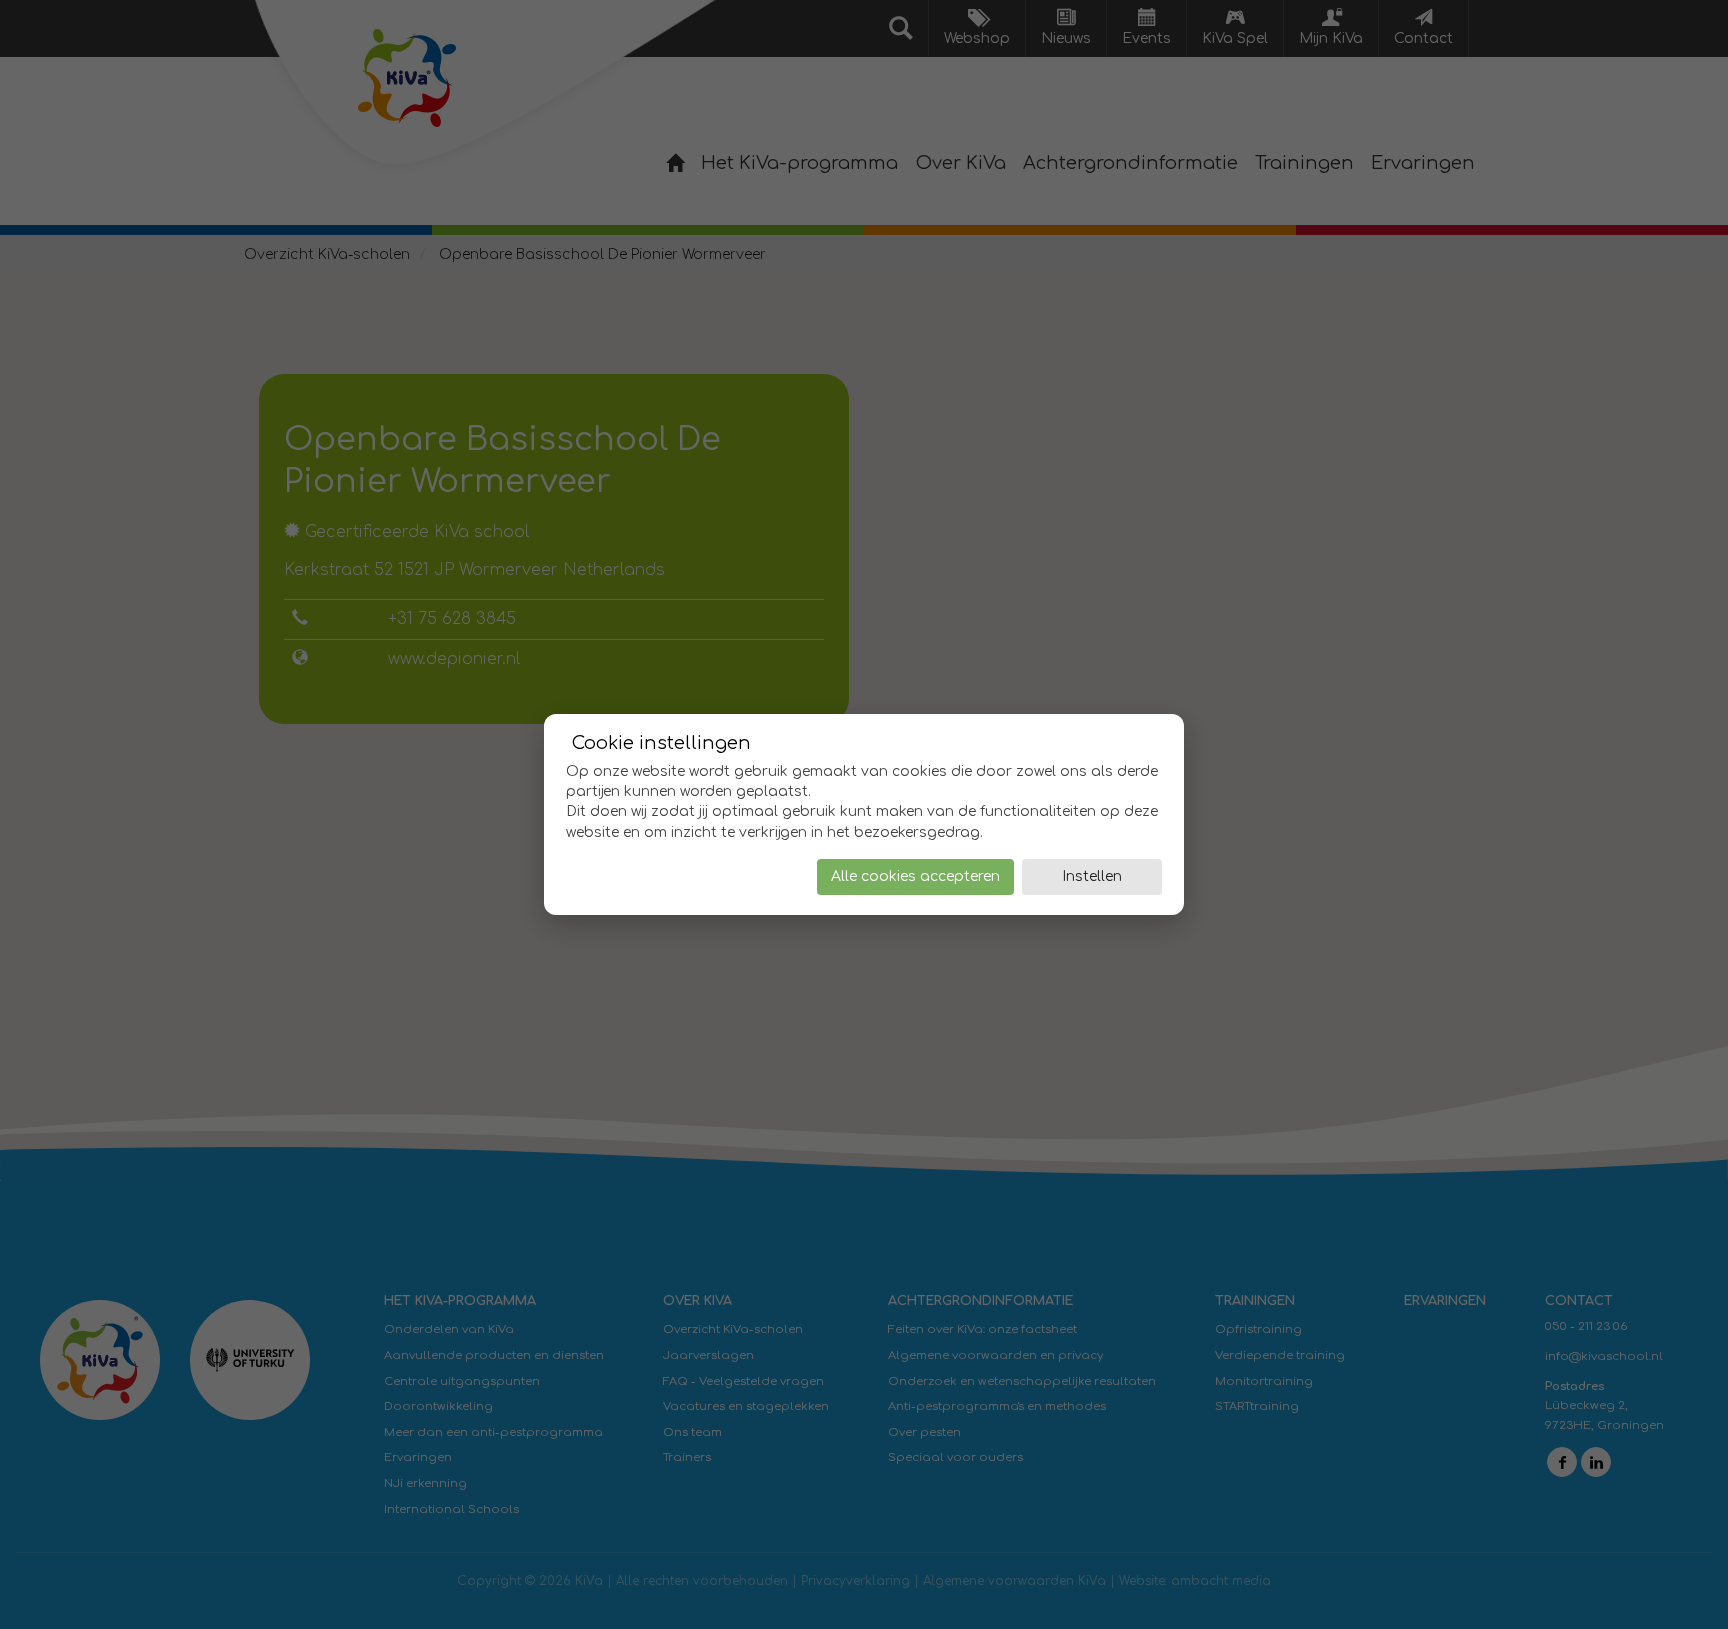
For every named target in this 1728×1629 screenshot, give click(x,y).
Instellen (1092, 876)
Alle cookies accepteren (915, 876)
